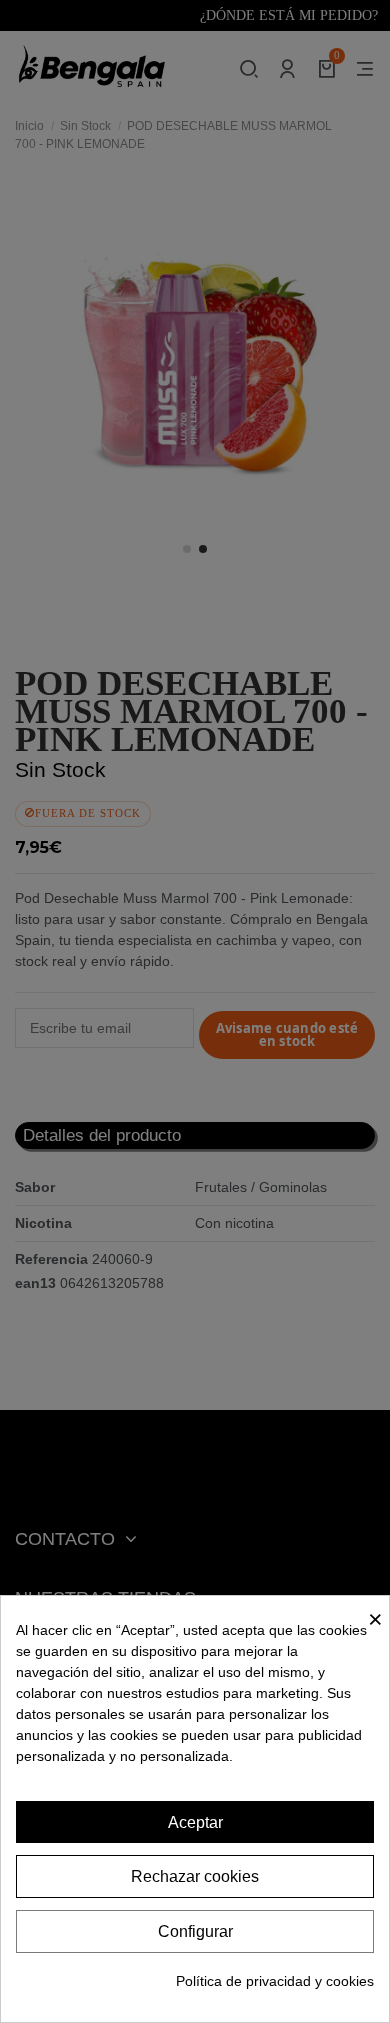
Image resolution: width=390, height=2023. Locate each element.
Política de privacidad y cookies (275, 1981)
